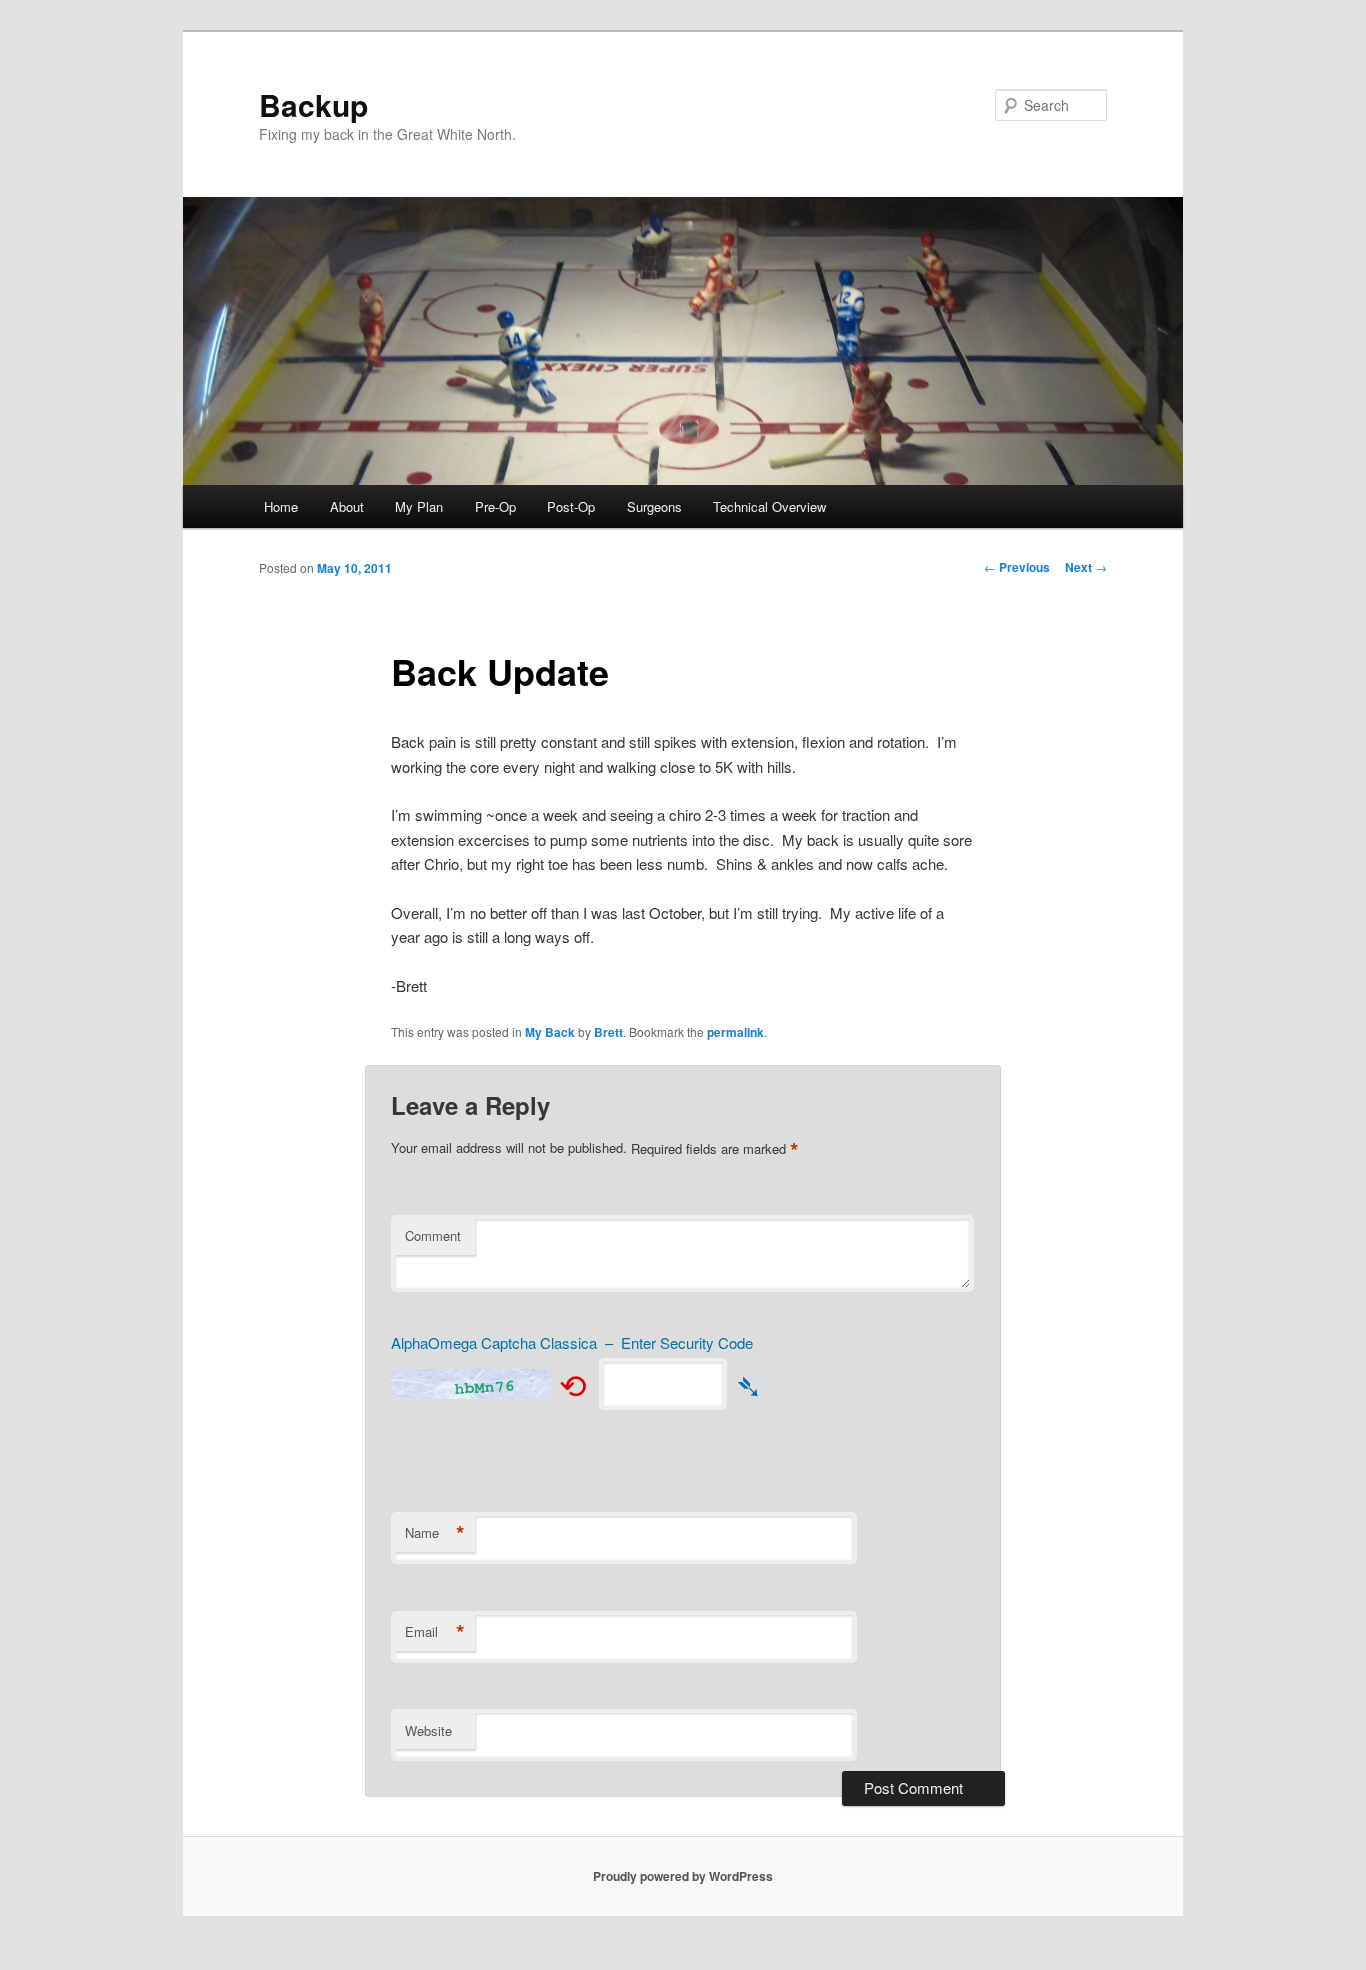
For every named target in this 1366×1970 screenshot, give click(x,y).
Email (435, 1632)
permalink (735, 1032)
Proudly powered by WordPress (683, 1876)
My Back (550, 1032)
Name (435, 1533)
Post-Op (571, 506)
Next (1086, 567)
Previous (1017, 567)
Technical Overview (769, 506)
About (347, 506)
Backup (313, 104)
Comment (433, 1235)
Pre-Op (495, 506)
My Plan (419, 506)
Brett (608, 1032)
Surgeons (654, 506)
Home (281, 506)
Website (428, 1730)
